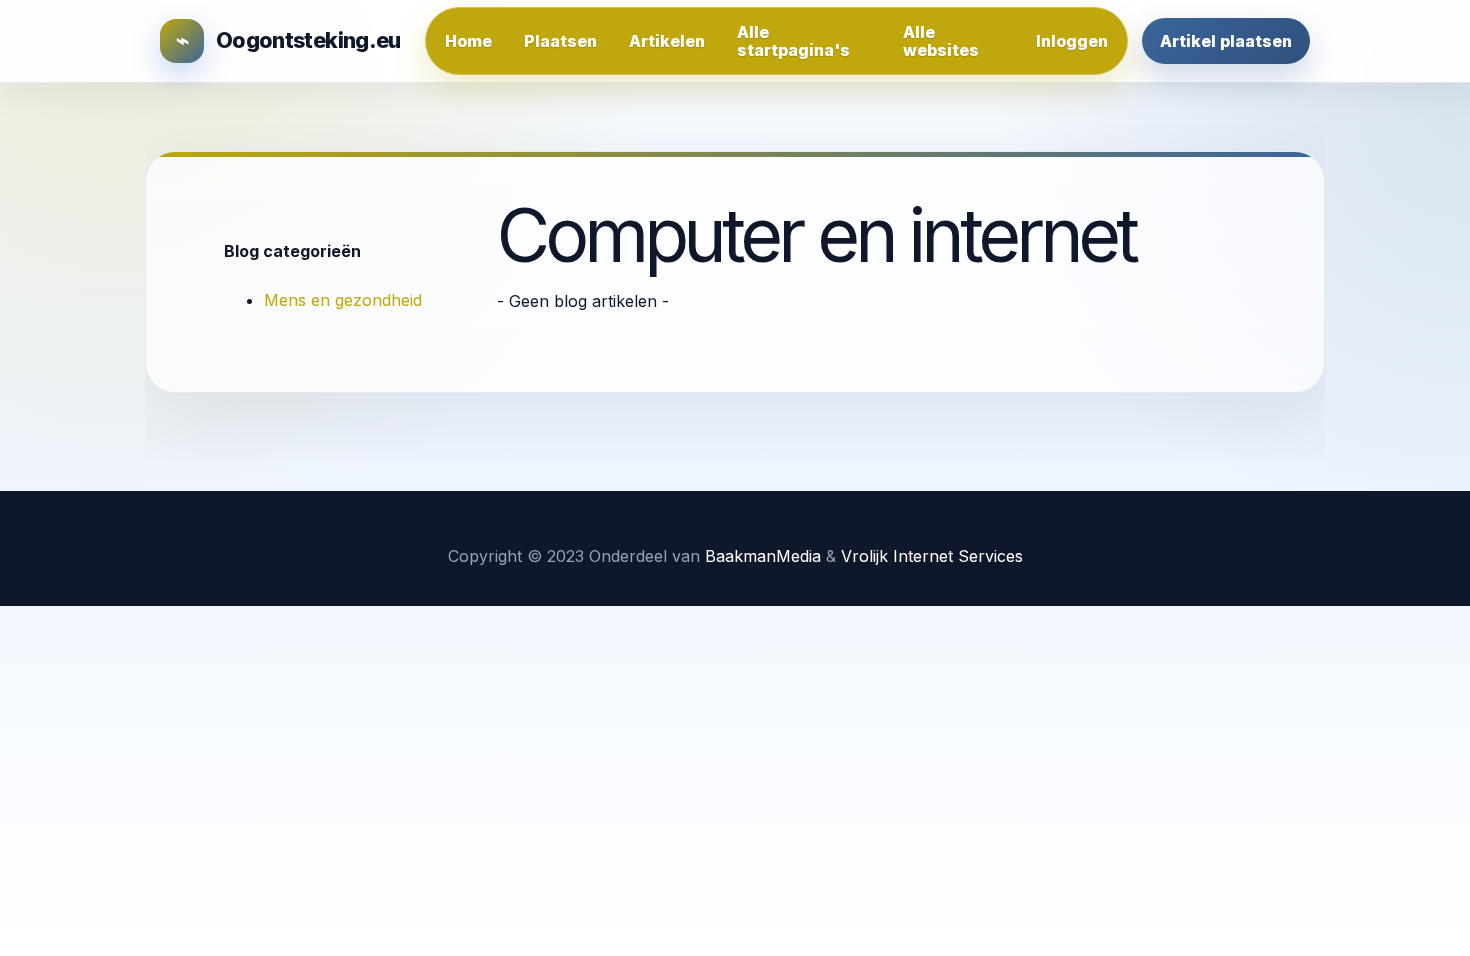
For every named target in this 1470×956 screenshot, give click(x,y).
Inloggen (1072, 41)
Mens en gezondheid (343, 300)
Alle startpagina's (793, 41)
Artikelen (667, 41)
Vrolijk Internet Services (932, 556)
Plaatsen (560, 41)
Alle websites (941, 41)
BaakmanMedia (763, 556)
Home (468, 41)
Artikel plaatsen (1226, 41)
